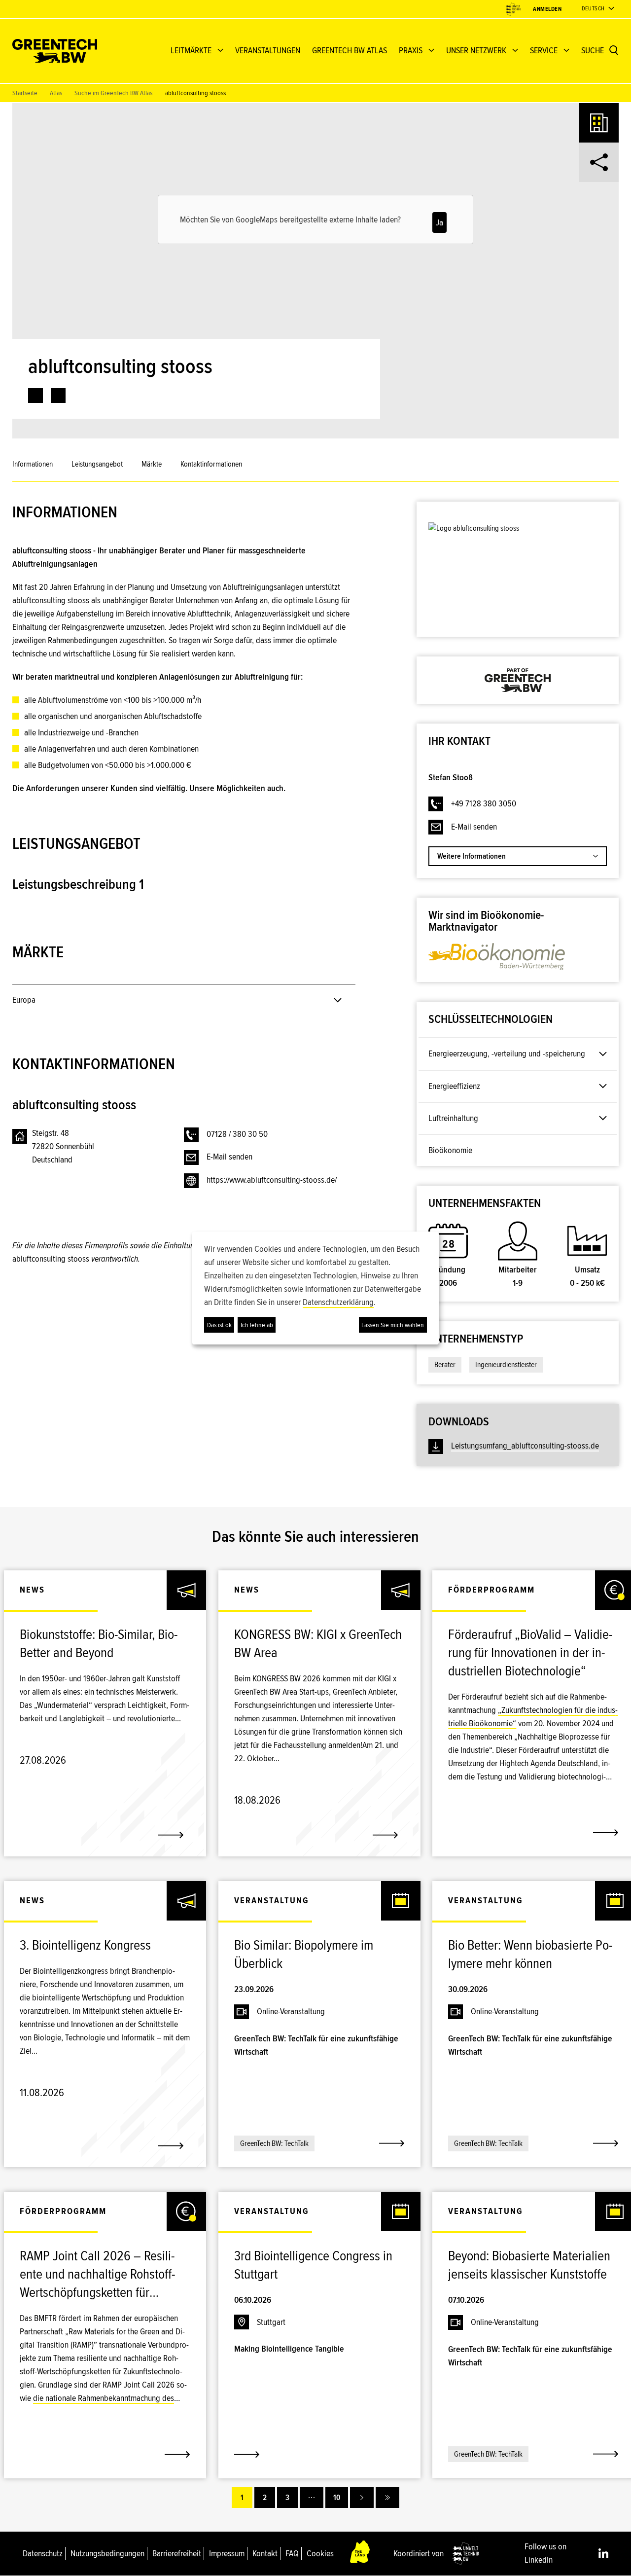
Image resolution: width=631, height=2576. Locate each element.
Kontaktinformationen (211, 464)
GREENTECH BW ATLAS (350, 50)
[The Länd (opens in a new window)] (360, 2554)
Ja (439, 222)
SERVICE (544, 50)
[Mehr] (312, 2498)
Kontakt (265, 2553)
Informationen (33, 464)
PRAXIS (411, 50)
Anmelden (547, 9)
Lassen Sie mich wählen (393, 1325)
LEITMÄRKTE (191, 50)
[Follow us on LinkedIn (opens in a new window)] (603, 2553)
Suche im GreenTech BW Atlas (113, 93)
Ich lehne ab (257, 1325)
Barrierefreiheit (177, 2553)
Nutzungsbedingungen (107, 2553)
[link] (35, 396)
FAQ (292, 2553)
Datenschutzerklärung (338, 1302)
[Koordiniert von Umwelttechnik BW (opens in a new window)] (513, 9)
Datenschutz (43, 2553)
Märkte (152, 464)
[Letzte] (387, 2498)
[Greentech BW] (55, 51)
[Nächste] (362, 2498)
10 (337, 2498)
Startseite (25, 93)
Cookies (320, 2553)
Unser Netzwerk (476, 50)
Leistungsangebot (97, 464)
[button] (342, 812)
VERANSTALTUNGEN (268, 50)
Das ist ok (219, 1325)
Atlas (56, 93)
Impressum (227, 2553)
